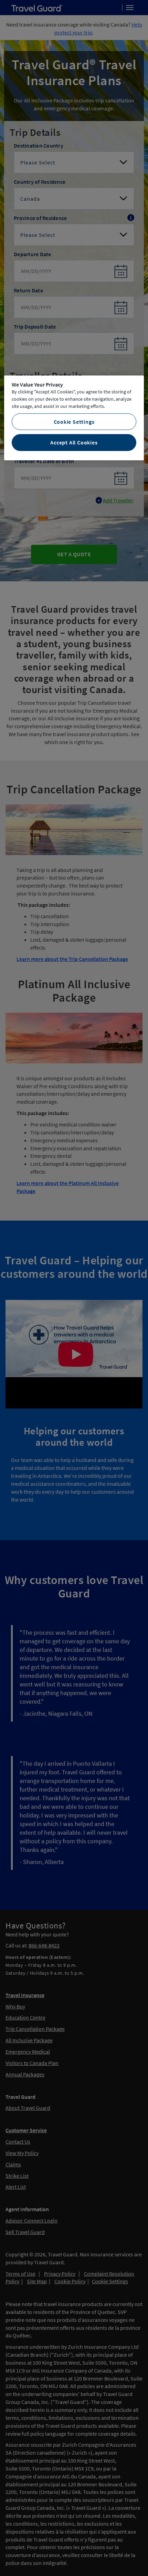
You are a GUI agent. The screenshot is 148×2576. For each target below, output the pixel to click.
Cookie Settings (74, 422)
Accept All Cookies (74, 442)
